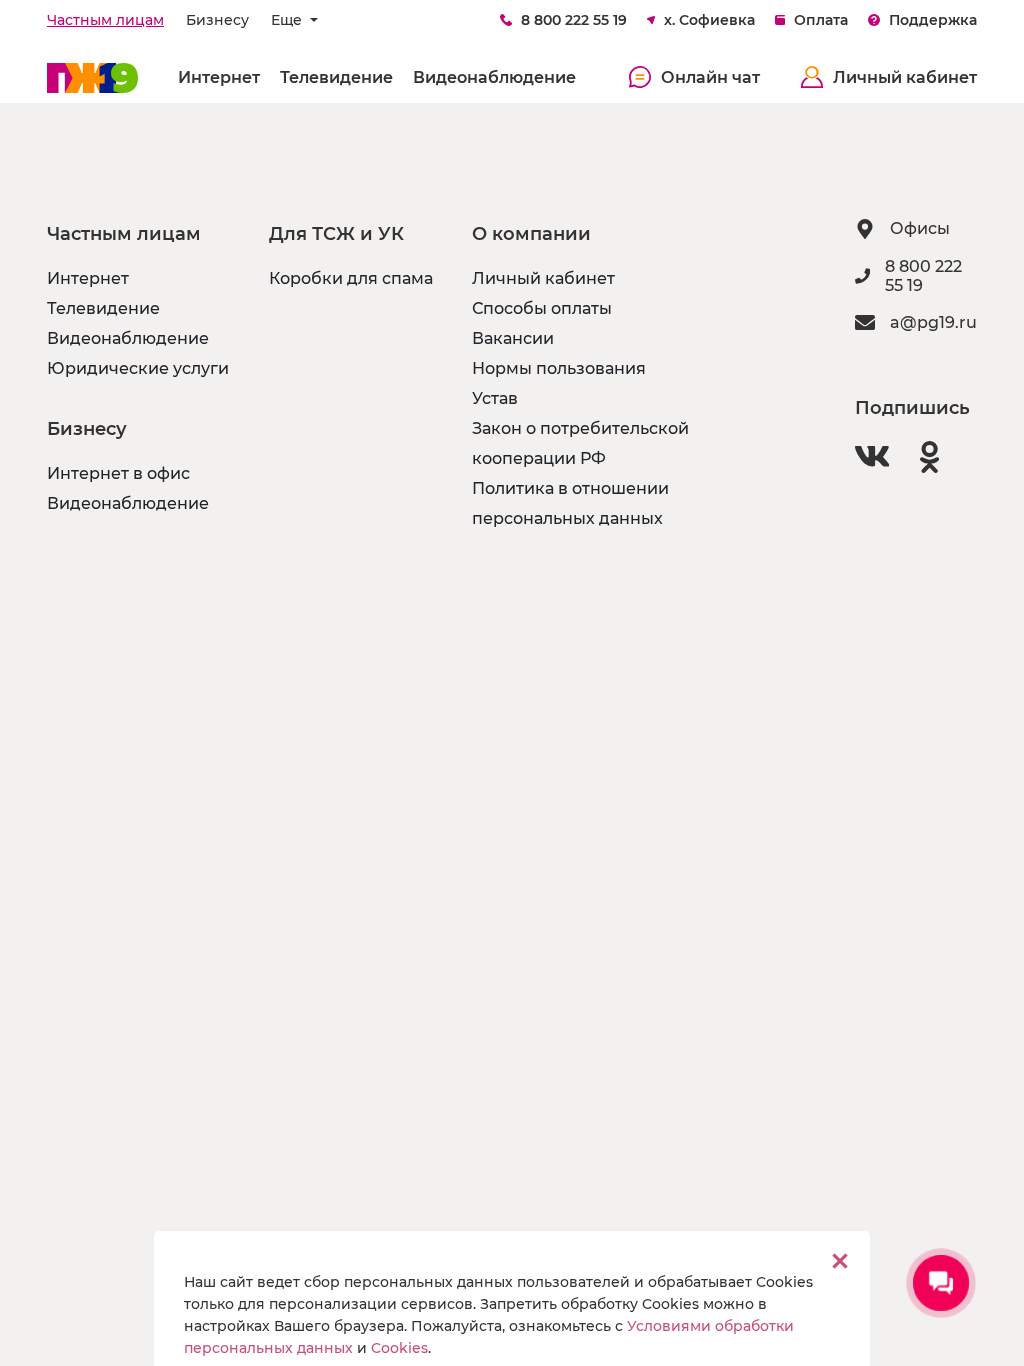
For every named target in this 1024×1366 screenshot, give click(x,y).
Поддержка (933, 20)
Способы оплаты (542, 308)
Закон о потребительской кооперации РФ (580, 443)
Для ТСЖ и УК (336, 234)
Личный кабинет (905, 77)
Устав (495, 398)
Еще (288, 20)
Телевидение (336, 77)
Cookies (399, 1348)
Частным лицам (105, 20)
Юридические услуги (138, 368)
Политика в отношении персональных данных (570, 503)
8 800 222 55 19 (574, 20)
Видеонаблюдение (494, 77)
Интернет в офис (118, 473)
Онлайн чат (710, 77)
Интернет (219, 77)
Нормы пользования (559, 368)
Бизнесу (217, 20)
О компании (531, 234)
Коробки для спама (351, 278)
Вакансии (513, 338)
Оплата (821, 20)
